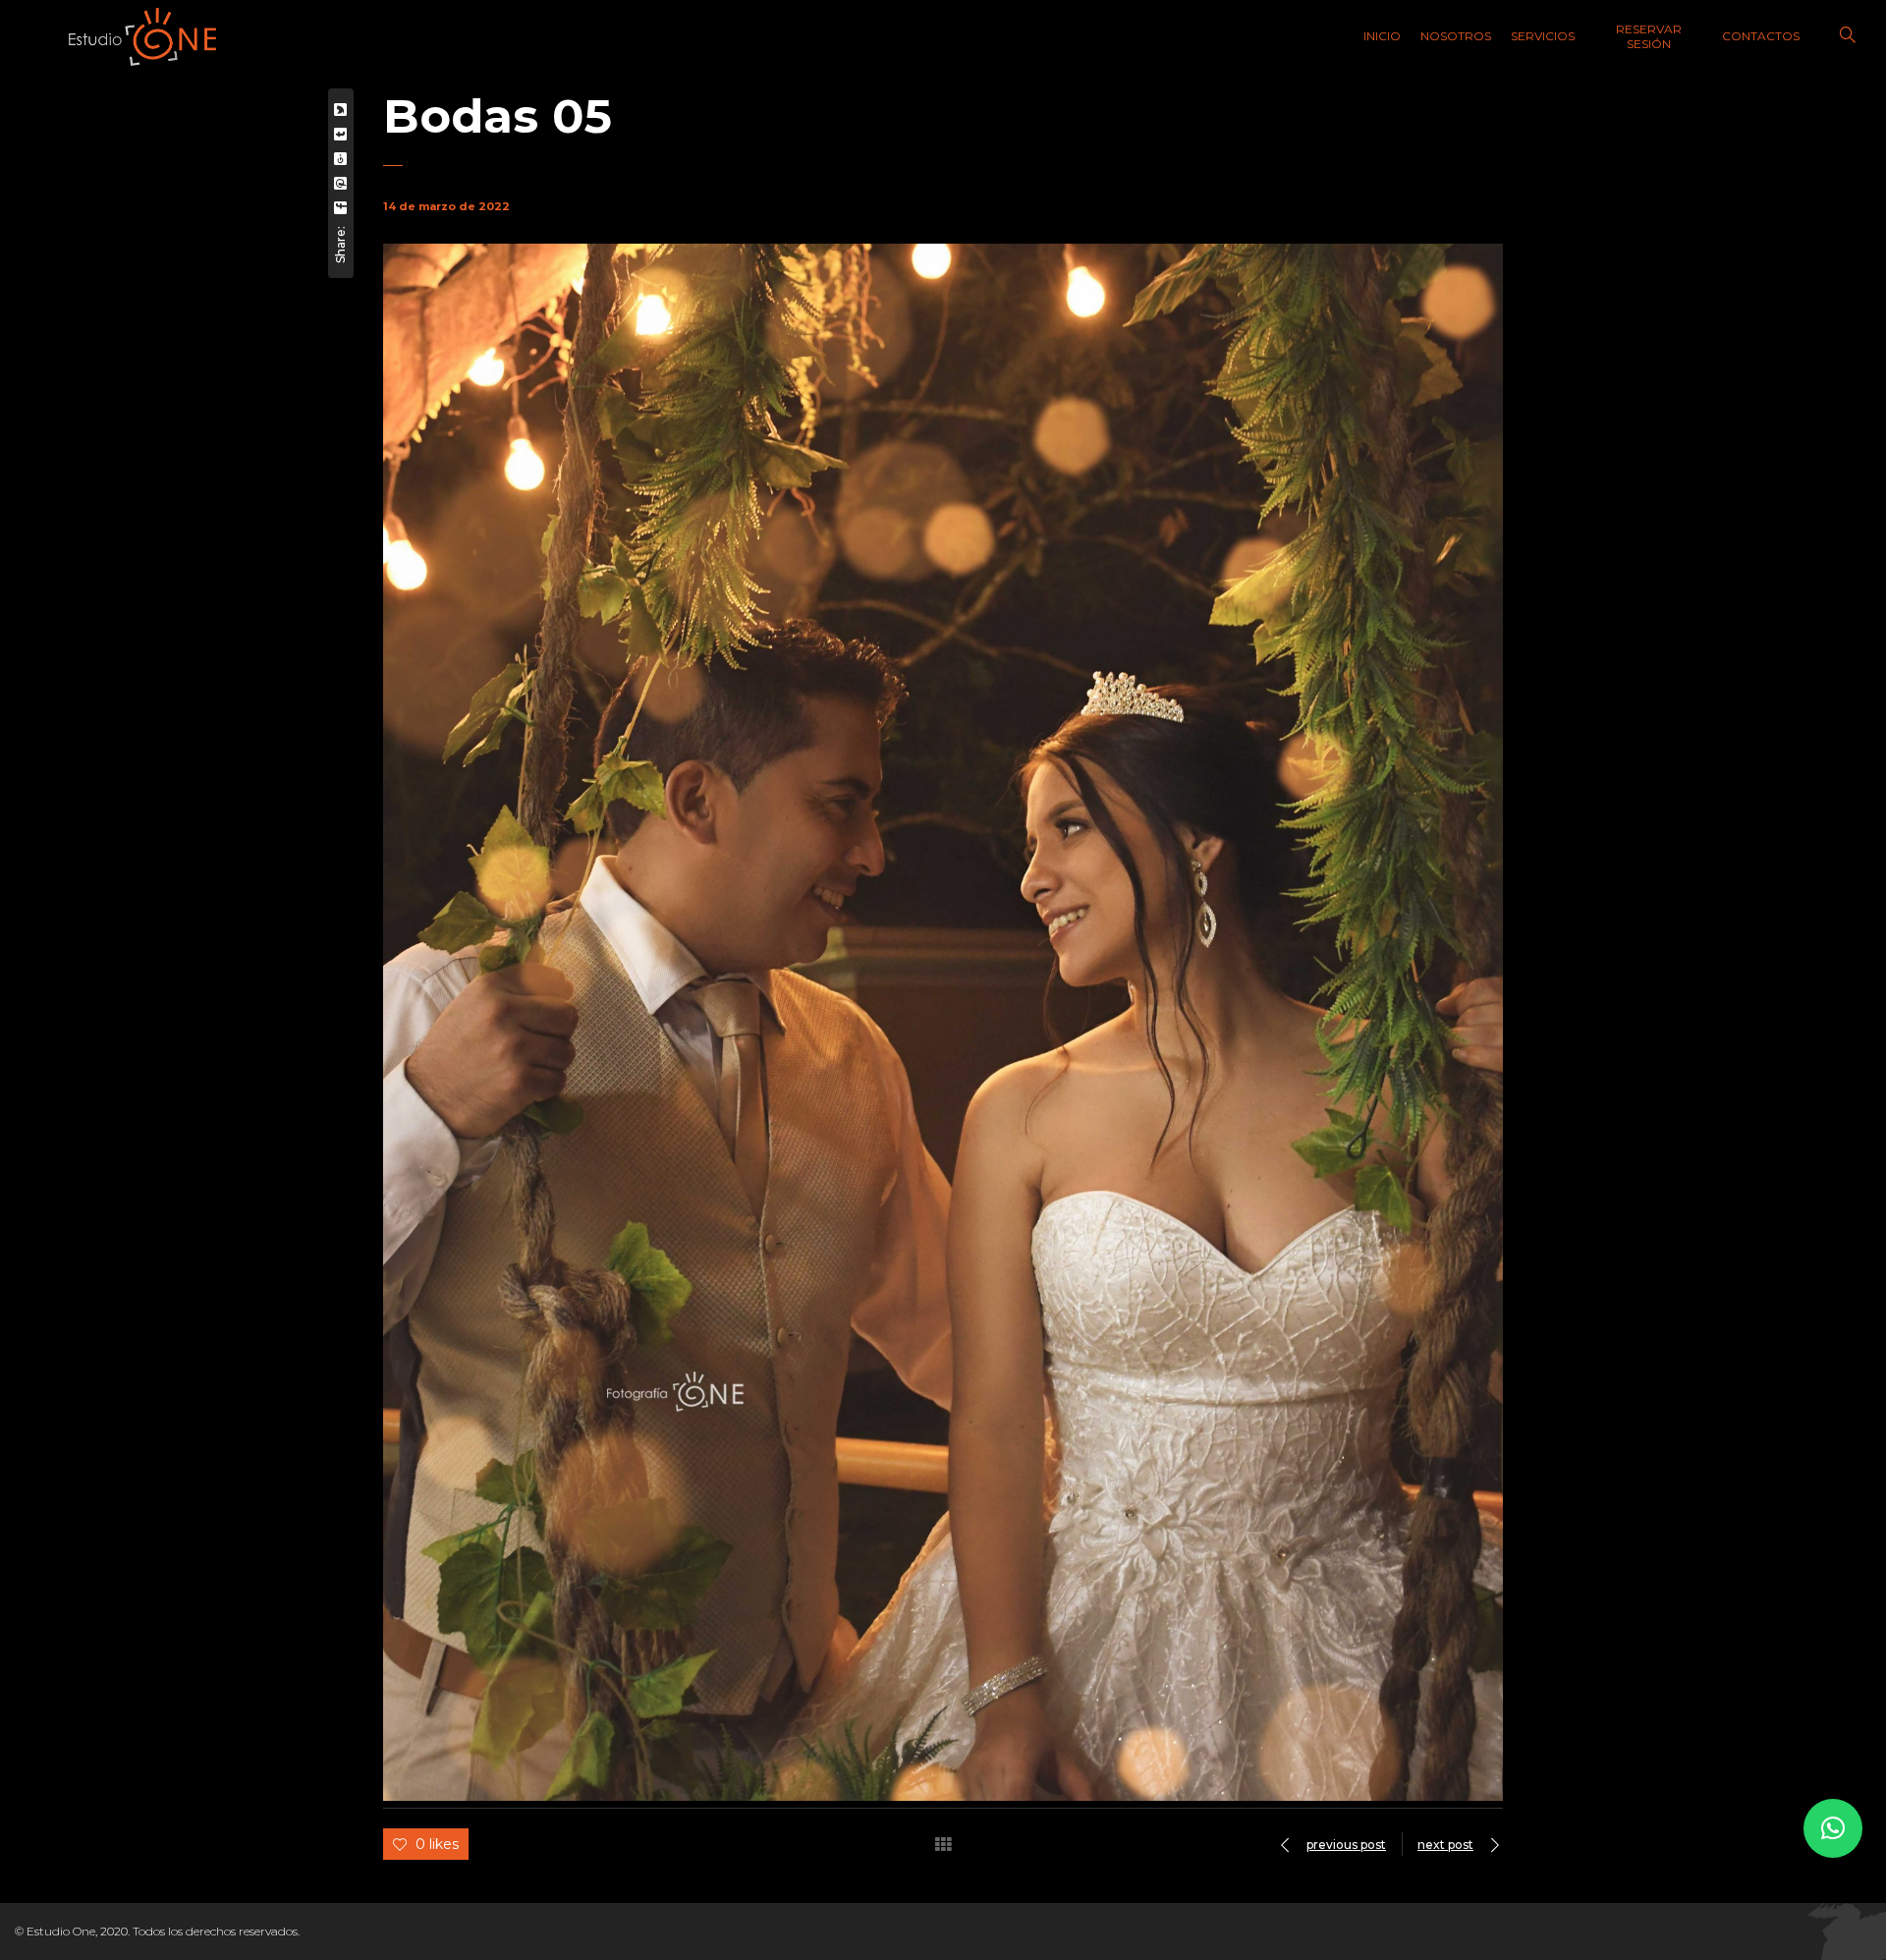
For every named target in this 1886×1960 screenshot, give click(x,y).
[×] (1833, 1828)
